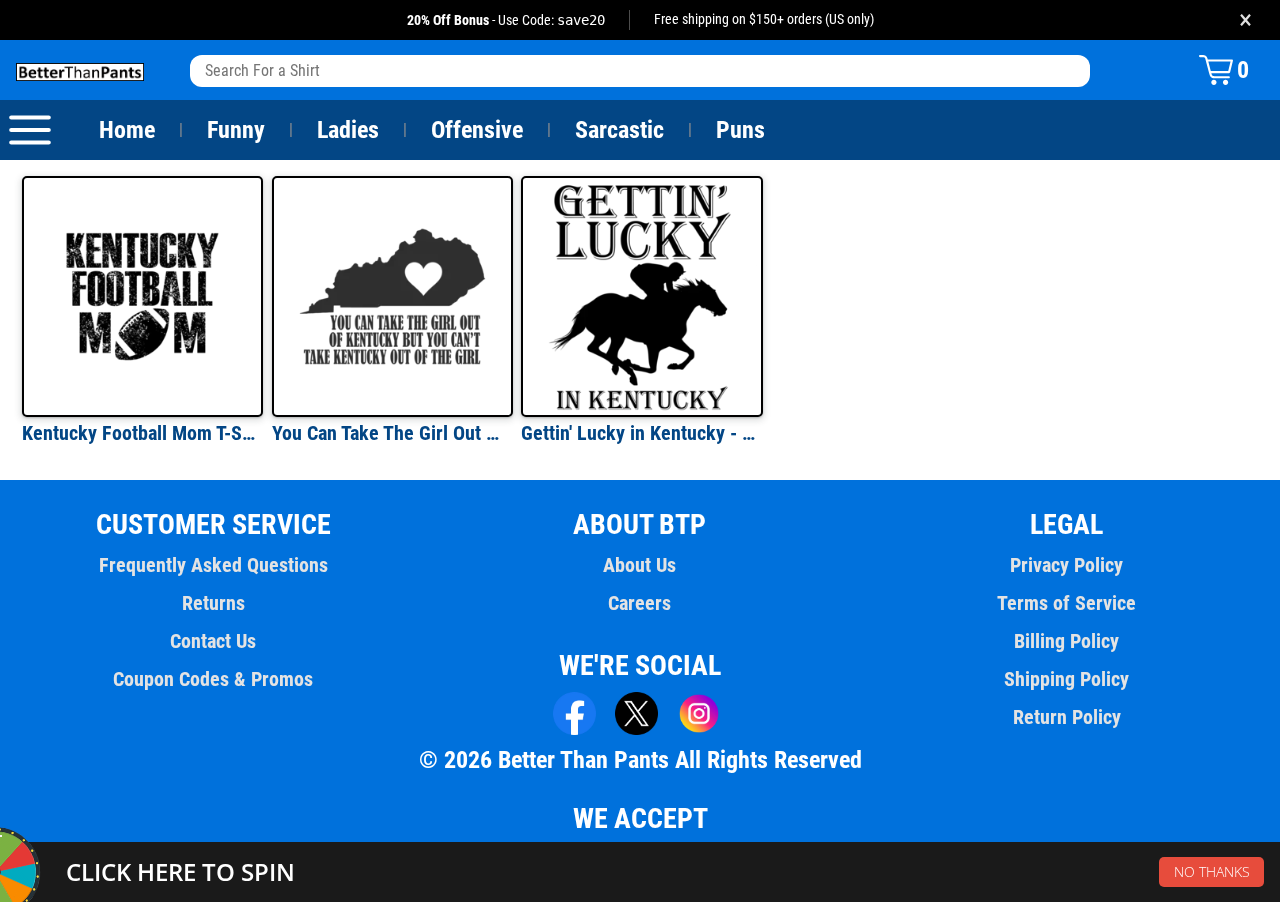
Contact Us (213, 641)
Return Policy (1067, 717)
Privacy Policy (1066, 565)
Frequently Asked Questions (213, 565)
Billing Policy (1066, 641)
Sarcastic (619, 130)
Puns (740, 130)
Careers (639, 603)
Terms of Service (1066, 603)
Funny (236, 130)
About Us (639, 565)
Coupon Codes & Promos (213, 679)
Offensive (477, 130)
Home (127, 130)
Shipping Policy (1066, 679)
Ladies (348, 130)
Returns (213, 603)
